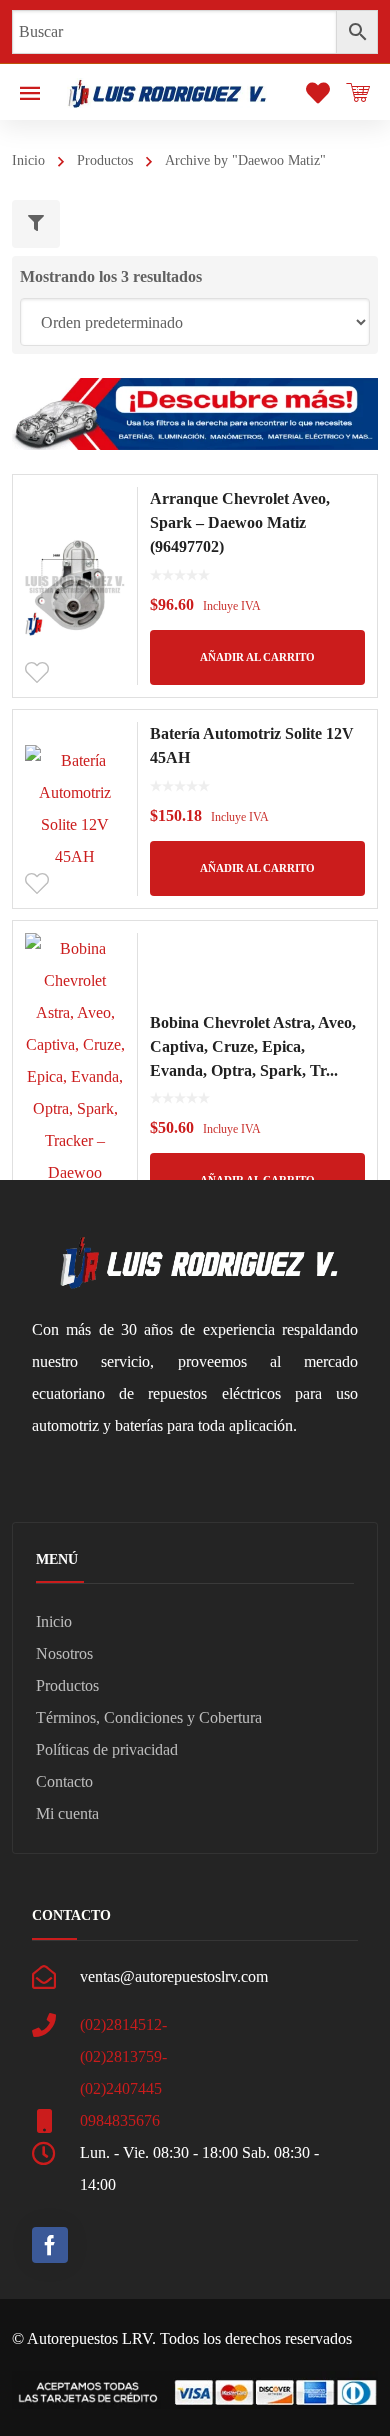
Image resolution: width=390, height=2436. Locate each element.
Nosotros (64, 1653)
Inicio (28, 160)
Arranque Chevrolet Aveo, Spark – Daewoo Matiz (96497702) (240, 522)
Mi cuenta (67, 1813)
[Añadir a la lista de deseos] (37, 673)
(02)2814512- (123, 2024)
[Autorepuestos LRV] (167, 91)
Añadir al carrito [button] (257, 657)
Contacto (64, 1781)
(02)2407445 (121, 2088)
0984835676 (120, 2120)
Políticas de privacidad (107, 1749)
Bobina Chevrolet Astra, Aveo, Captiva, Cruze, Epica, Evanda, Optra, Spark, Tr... (253, 1046)
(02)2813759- (123, 2056)
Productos (105, 160)
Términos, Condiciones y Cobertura (149, 1717)
